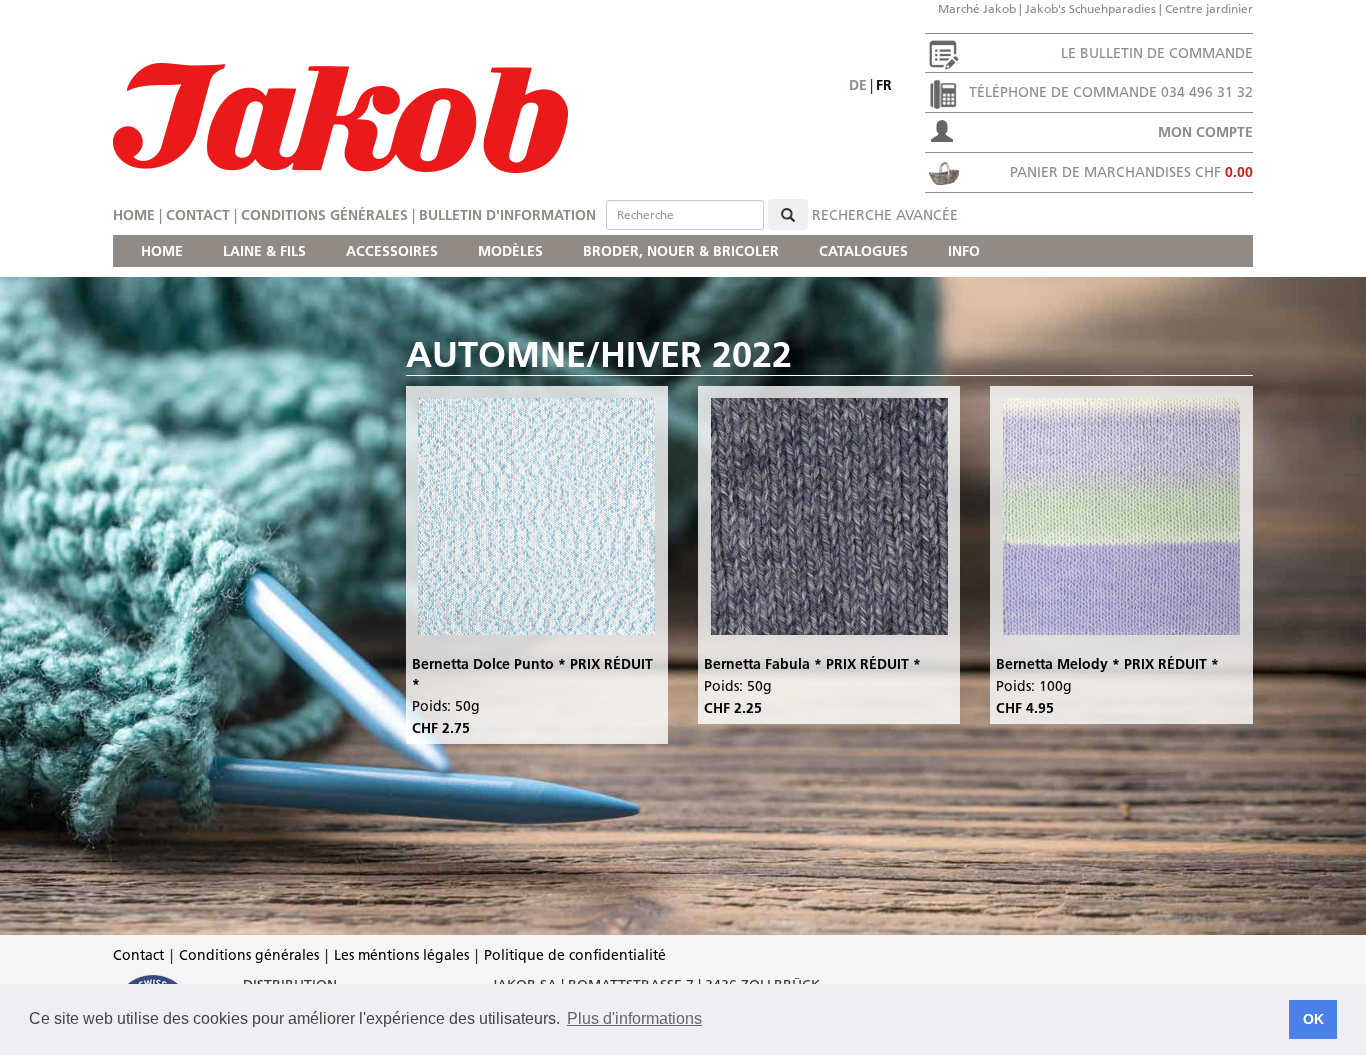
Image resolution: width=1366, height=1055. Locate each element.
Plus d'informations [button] (634, 1018)
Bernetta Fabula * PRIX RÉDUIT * (812, 664)
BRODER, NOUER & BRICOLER (681, 251)
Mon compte (1205, 132)
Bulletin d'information (507, 215)
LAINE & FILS (264, 251)
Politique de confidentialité (575, 955)
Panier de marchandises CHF (1131, 172)
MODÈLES (510, 251)
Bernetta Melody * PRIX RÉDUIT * (1107, 664)
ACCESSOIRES (392, 251)
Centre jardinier (1209, 8)
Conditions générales (324, 215)
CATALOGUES (863, 251)
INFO (964, 251)
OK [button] (1313, 1019)
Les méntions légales (401, 955)
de (858, 85)
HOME (162, 251)
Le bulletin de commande (1157, 53)
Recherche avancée (885, 215)
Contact (198, 215)
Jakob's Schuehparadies (1090, 8)
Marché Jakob (977, 8)
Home (134, 215)
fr (884, 85)
